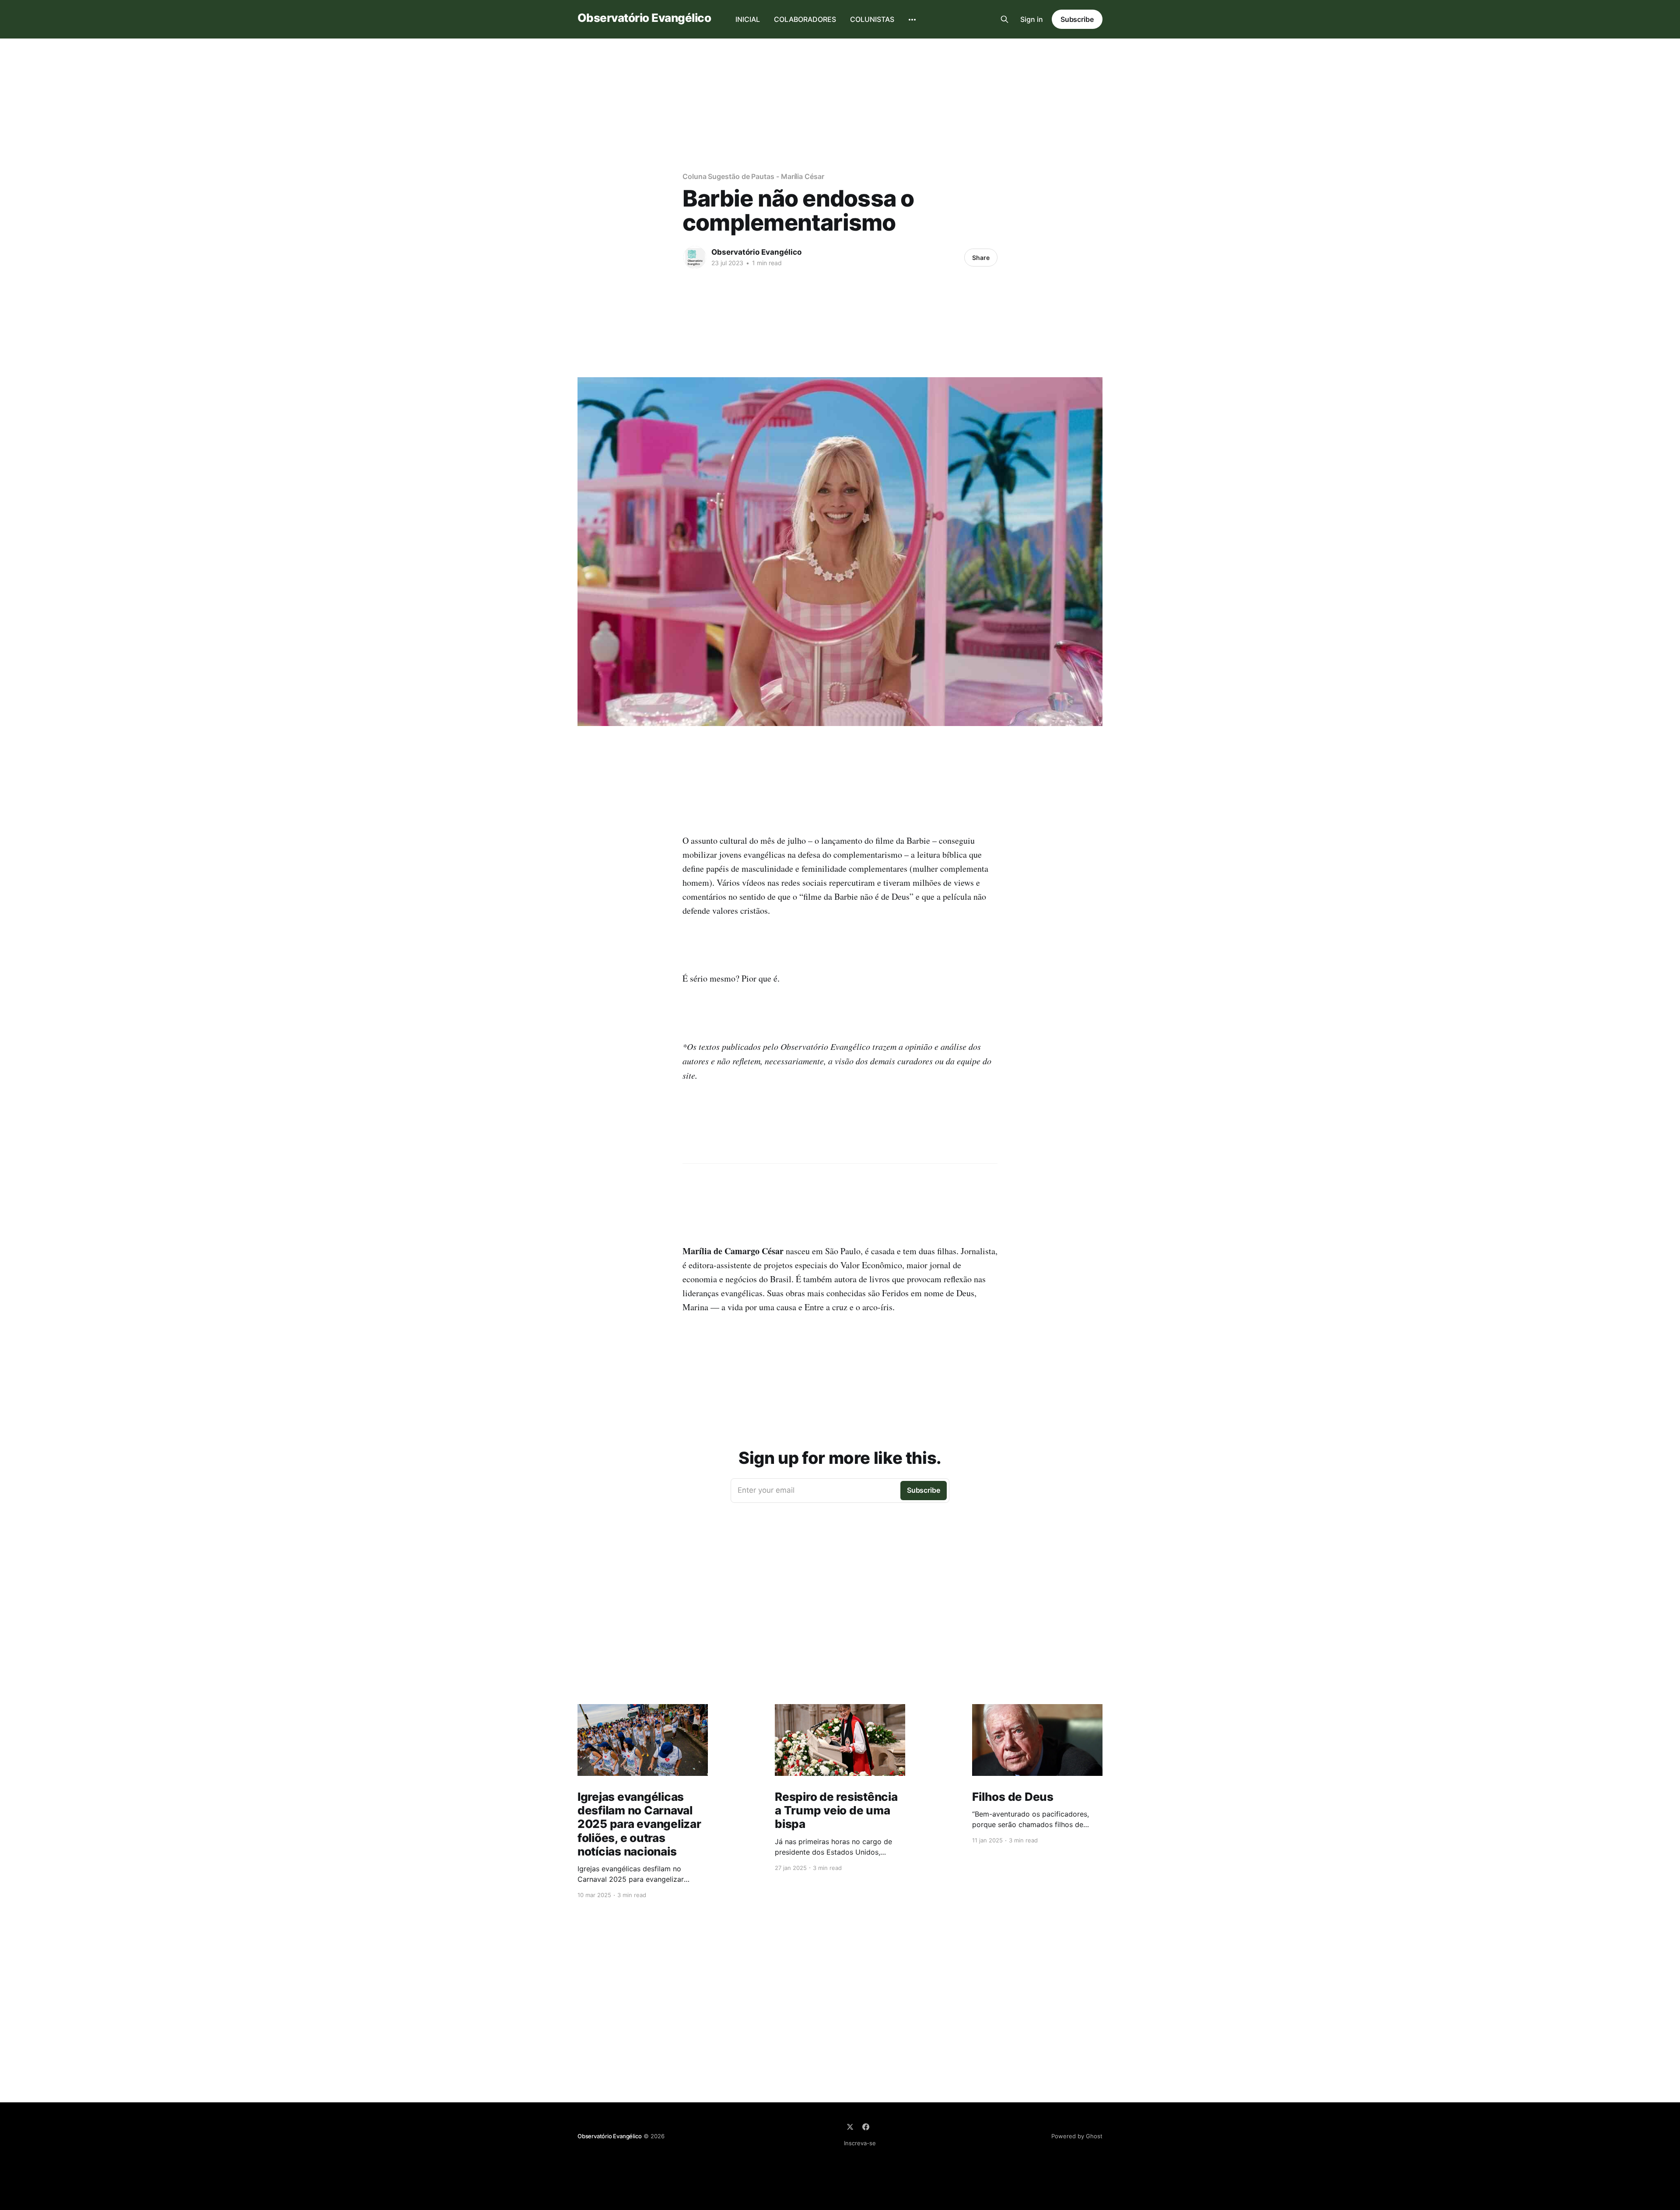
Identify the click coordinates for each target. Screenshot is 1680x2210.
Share (981, 258)
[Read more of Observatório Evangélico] (695, 257)
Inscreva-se (860, 2143)
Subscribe (1077, 19)
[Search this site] (1004, 19)
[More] (912, 20)
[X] (850, 2127)
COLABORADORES (805, 19)
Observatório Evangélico (644, 18)
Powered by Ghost (1077, 2136)
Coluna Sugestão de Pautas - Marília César (753, 176)
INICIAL (748, 19)
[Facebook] (866, 2127)
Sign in (1032, 19)
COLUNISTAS (872, 19)
